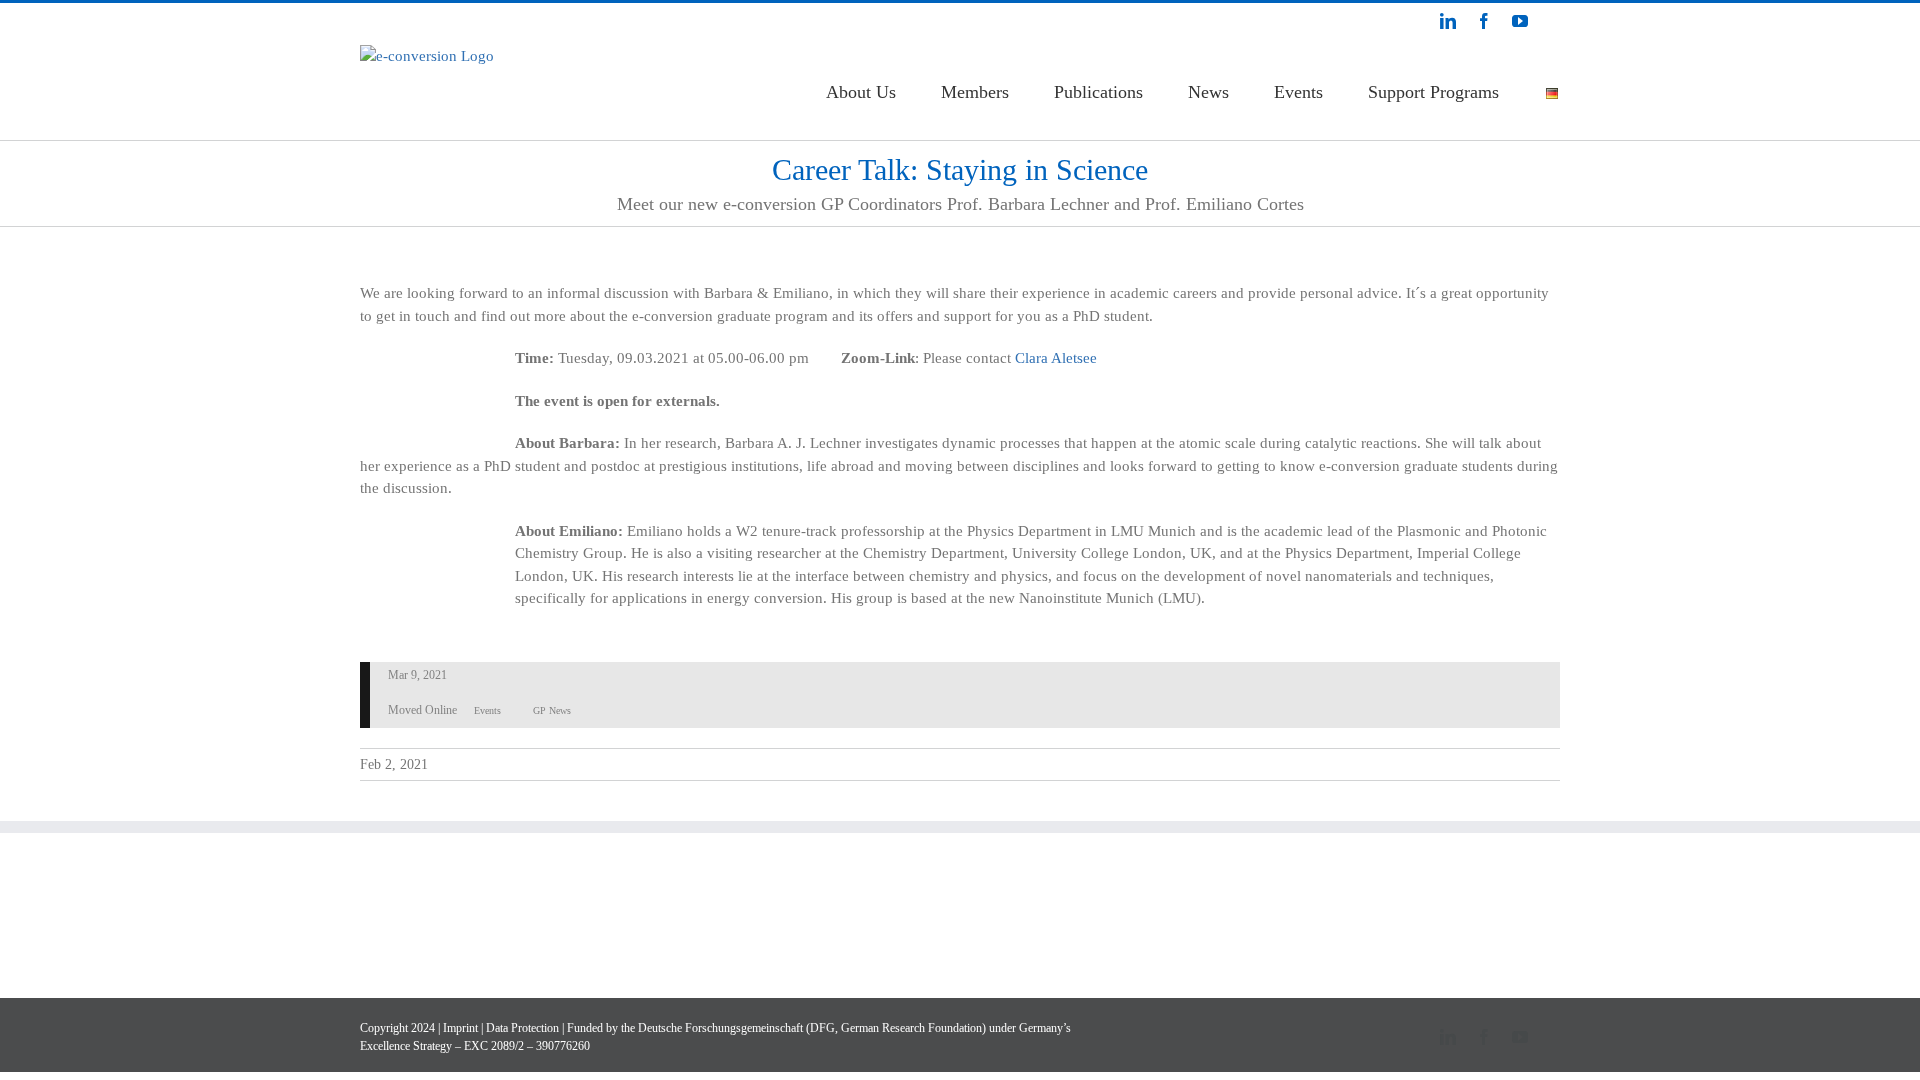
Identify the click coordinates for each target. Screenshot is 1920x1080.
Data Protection (522, 1028)
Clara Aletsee (1056, 358)
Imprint (460, 1028)
